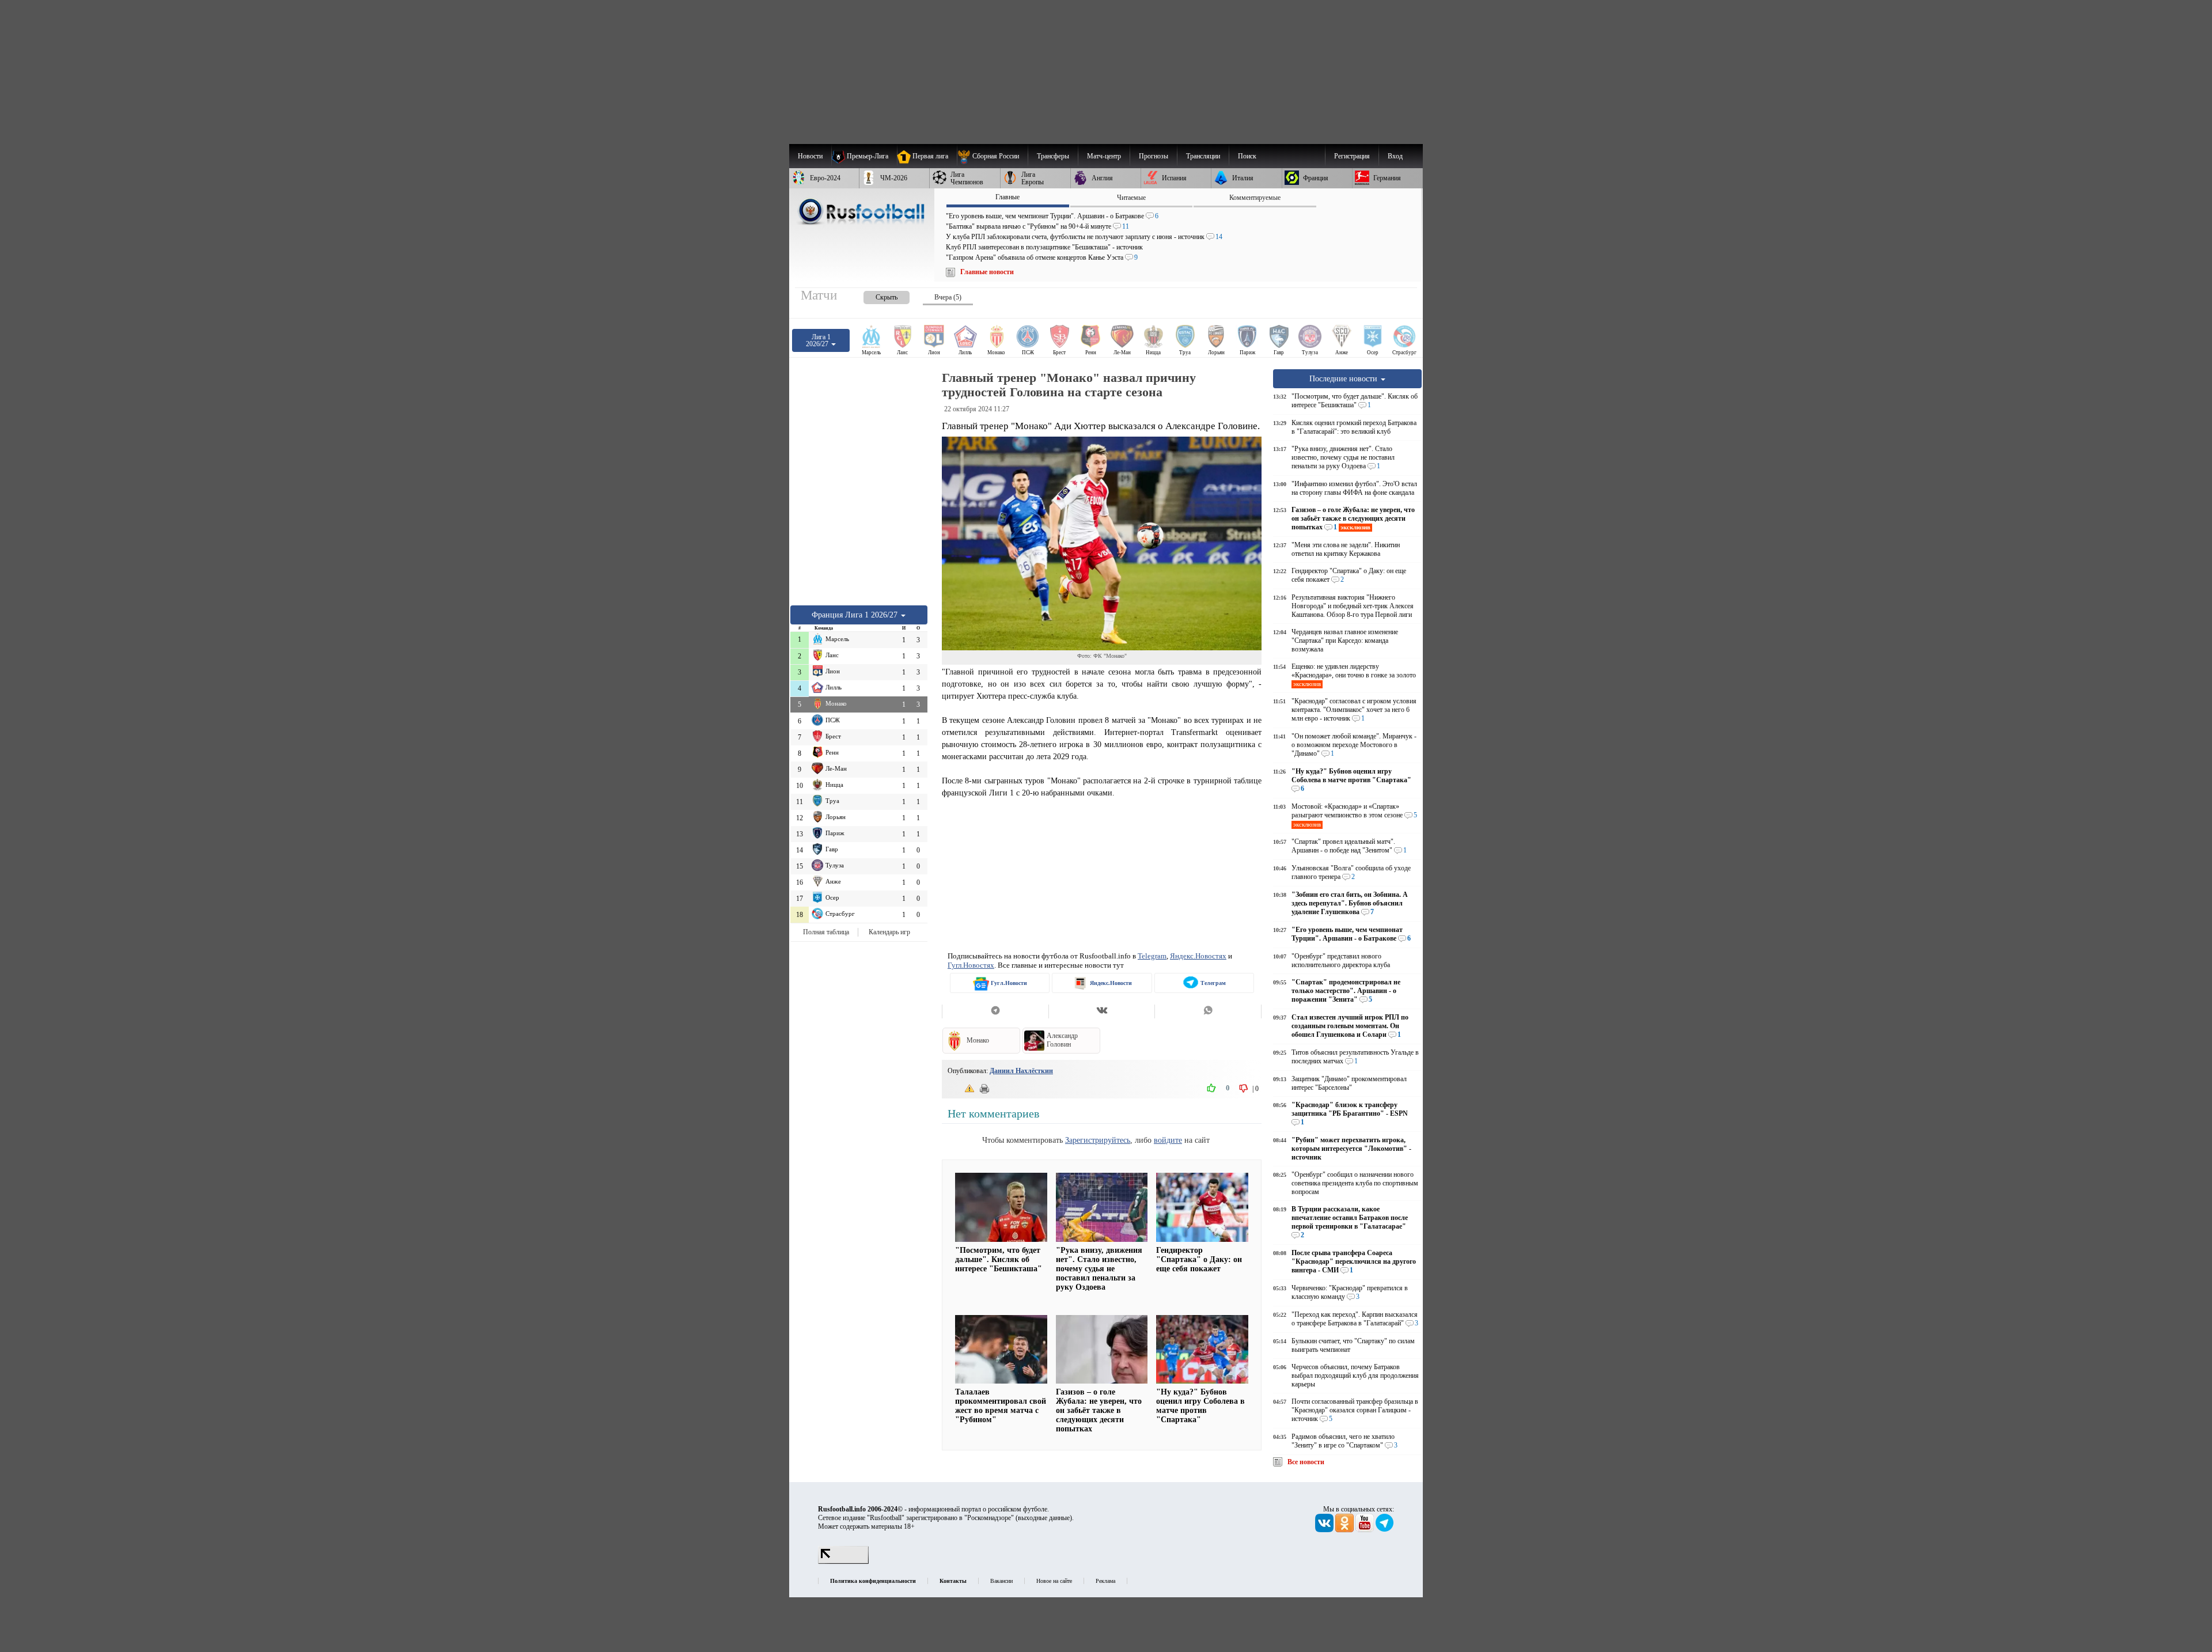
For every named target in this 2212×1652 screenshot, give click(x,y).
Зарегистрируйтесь (1098, 1140)
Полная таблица (826, 932)
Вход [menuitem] (1395, 156)
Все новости (1306, 1462)
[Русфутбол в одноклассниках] (1345, 1530)
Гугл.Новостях (971, 965)
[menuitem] (992, 156)
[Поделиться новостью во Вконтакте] (1102, 1011)
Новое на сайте (1054, 1581)
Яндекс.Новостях (1198, 956)
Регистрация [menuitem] (1352, 156)
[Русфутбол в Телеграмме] (1385, 1530)
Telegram (1152, 956)
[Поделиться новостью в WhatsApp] (1208, 1011)
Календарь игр (889, 932)
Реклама (1105, 1581)
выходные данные (1044, 1518)
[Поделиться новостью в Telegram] (995, 1011)
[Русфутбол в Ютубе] (1366, 1530)
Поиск (1247, 156)
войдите (1168, 1140)
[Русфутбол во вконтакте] (1325, 1530)
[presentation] (875, 295)
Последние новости (1344, 378)
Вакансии (1001, 1581)
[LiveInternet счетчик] (843, 1562)
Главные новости (987, 272)
